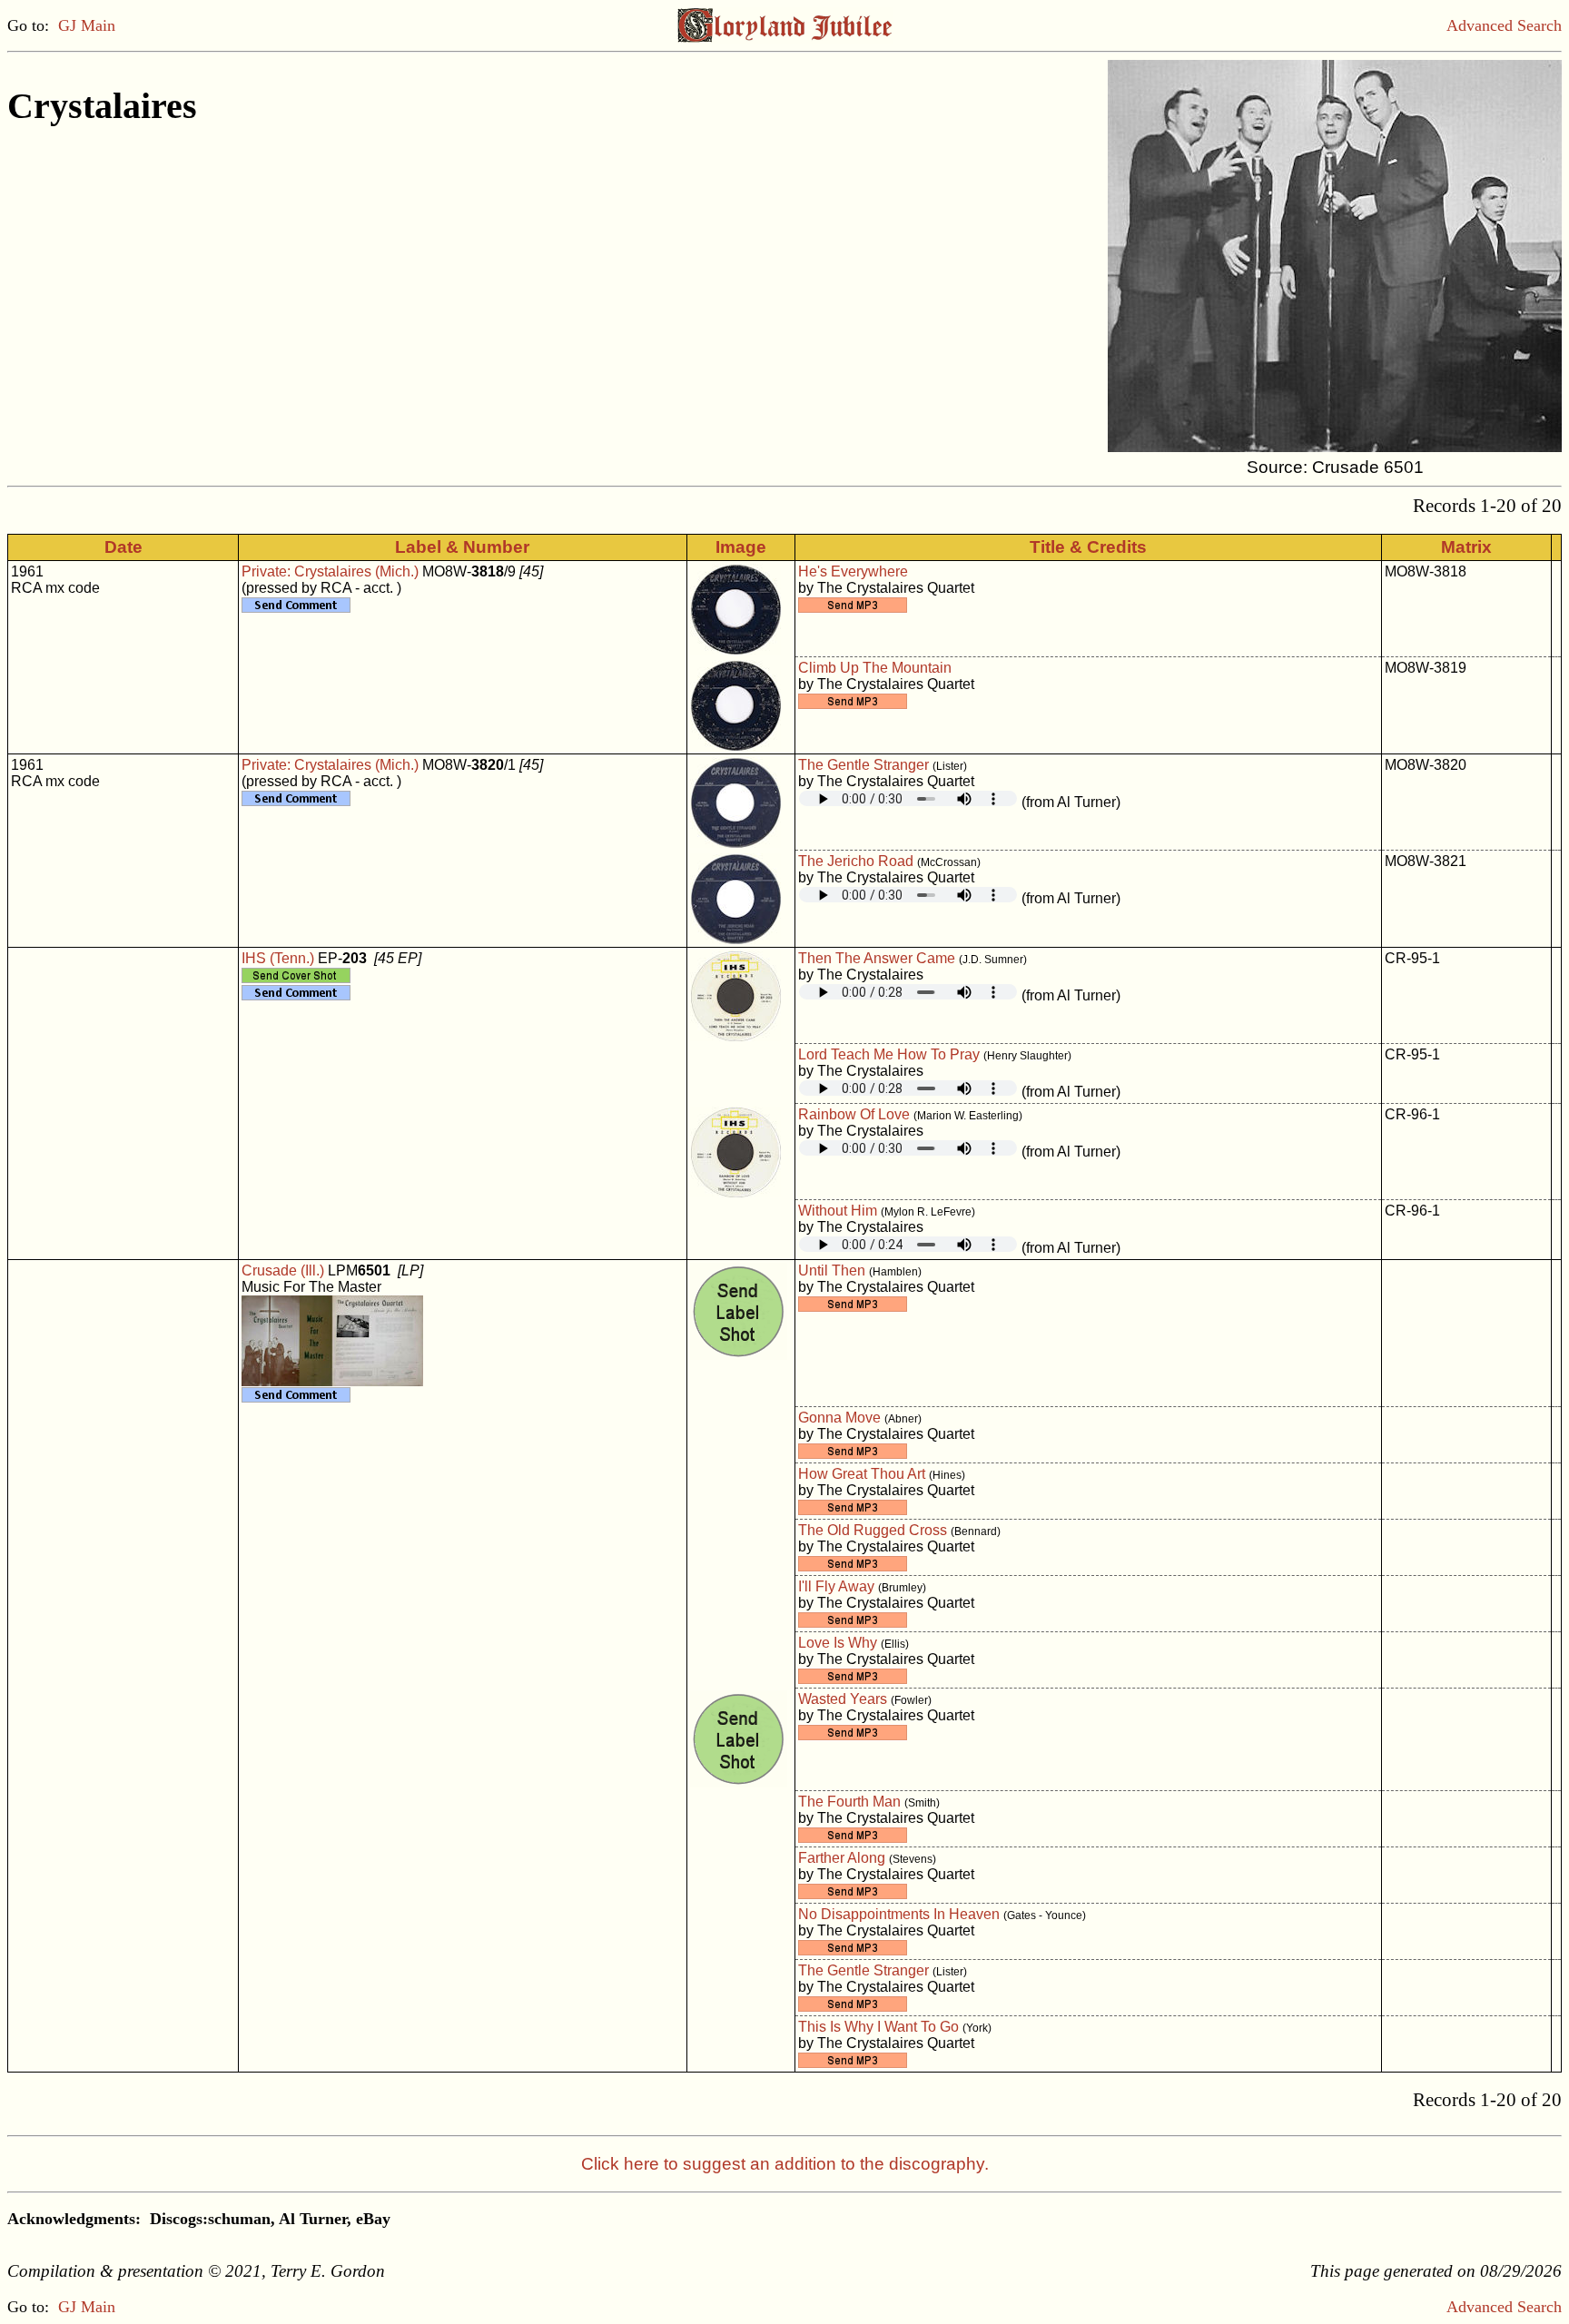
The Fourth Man (849, 1802)
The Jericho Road (856, 861)
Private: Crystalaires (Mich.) (330, 571)
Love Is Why (838, 1643)
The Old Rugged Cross (873, 1530)
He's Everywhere (853, 571)
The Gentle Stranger (863, 765)
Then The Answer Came (877, 958)
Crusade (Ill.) (283, 1270)
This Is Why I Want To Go (878, 2027)
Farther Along (842, 1858)
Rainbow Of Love (854, 1114)
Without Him (838, 1211)
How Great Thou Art (862, 1474)
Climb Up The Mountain (875, 668)
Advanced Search (1504, 25)
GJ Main (87, 25)
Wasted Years (843, 1699)
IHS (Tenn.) (278, 958)
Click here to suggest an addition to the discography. (785, 2164)
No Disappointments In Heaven (899, 1914)
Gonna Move (839, 1418)
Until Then (832, 1270)
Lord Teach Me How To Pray (889, 1054)
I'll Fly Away (836, 1586)
